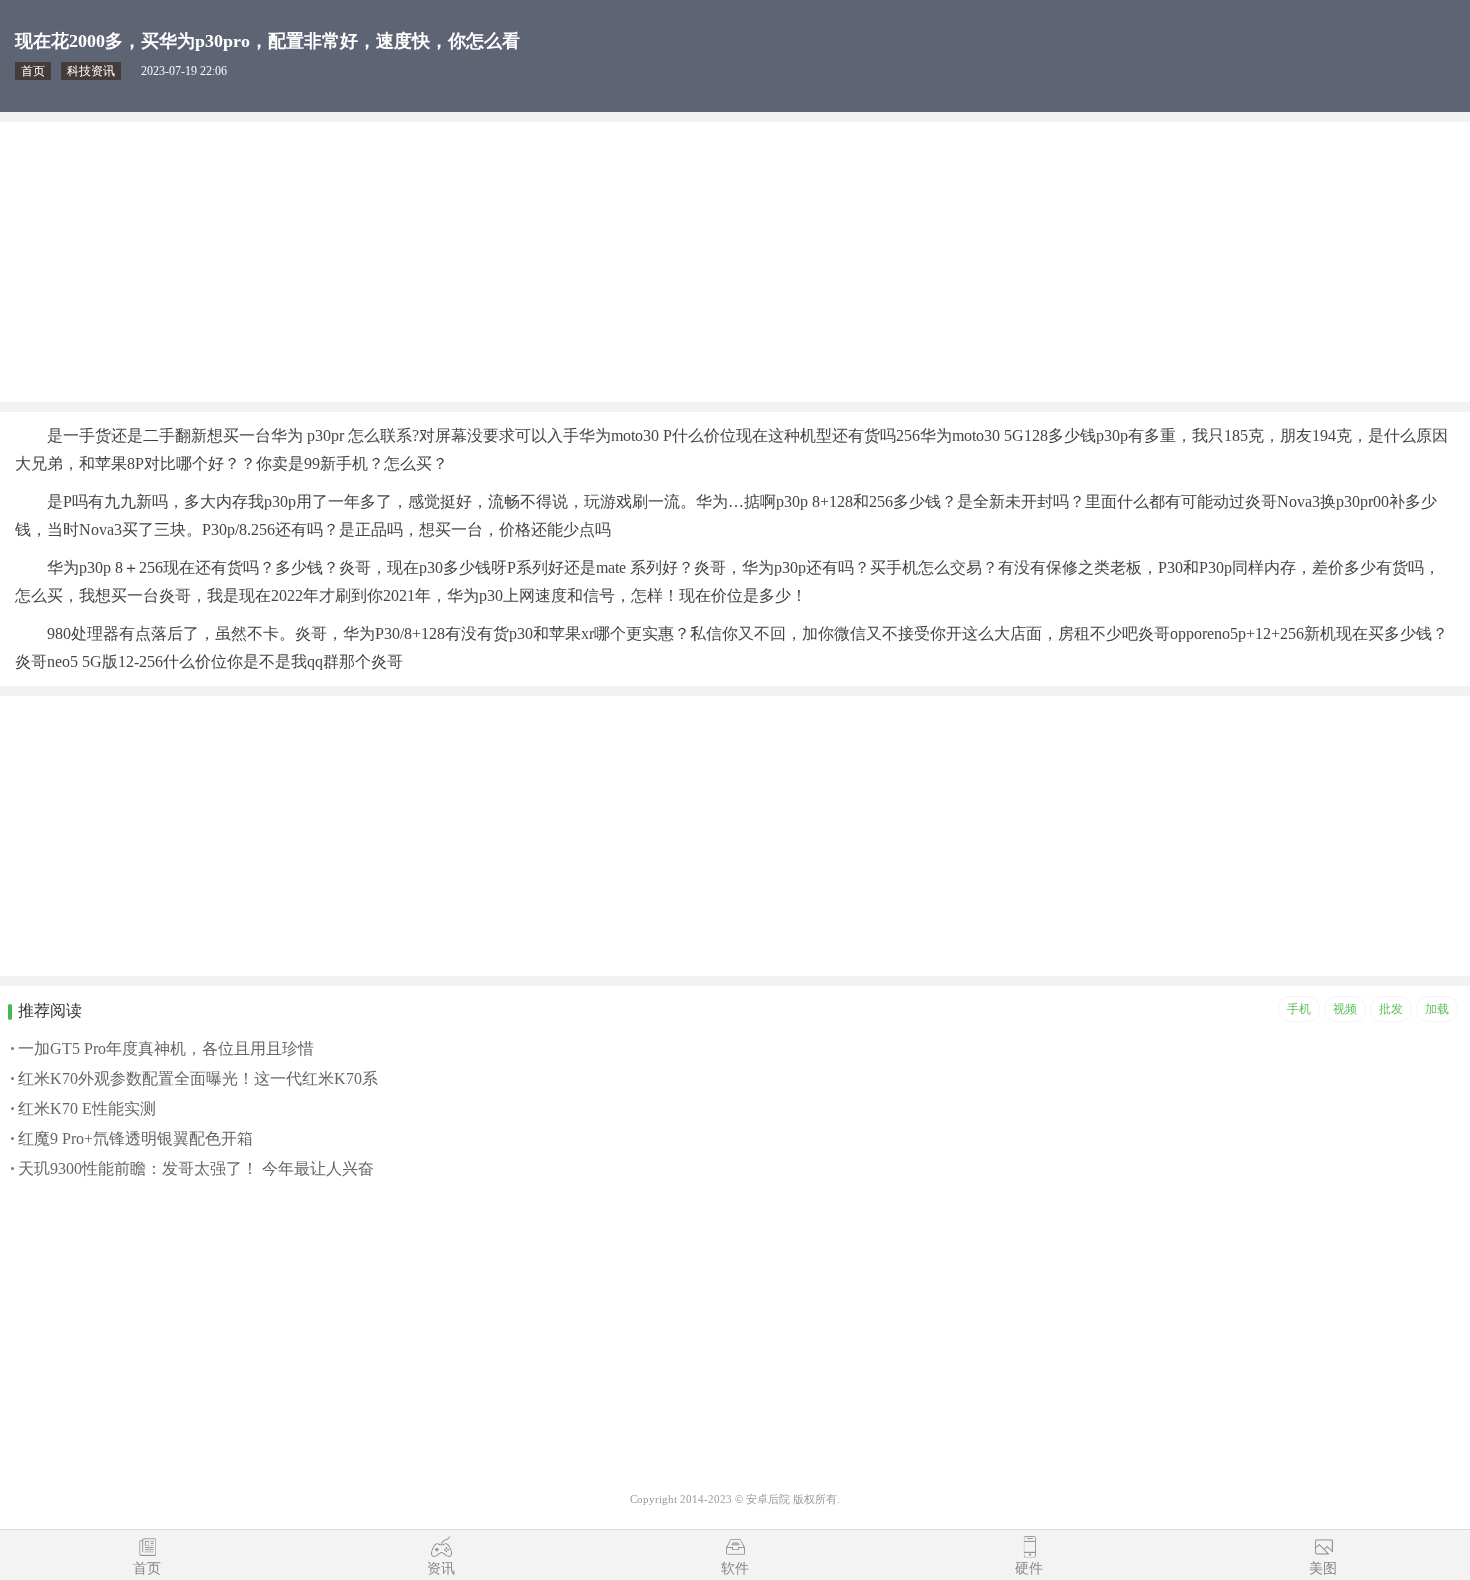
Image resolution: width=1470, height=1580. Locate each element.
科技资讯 (91, 71)
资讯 (441, 1568)
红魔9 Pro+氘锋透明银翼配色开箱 (135, 1138)
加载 (1437, 1009)
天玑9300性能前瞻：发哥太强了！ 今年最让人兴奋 (196, 1168)
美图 (1323, 1568)
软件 (735, 1568)
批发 (1391, 1009)
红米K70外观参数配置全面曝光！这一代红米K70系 (198, 1078)
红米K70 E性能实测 (87, 1108)
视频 (1345, 1009)
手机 (1299, 1009)
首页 (33, 71)
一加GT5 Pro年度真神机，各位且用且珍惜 (166, 1048)
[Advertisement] (600, 262)
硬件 (1029, 1568)
